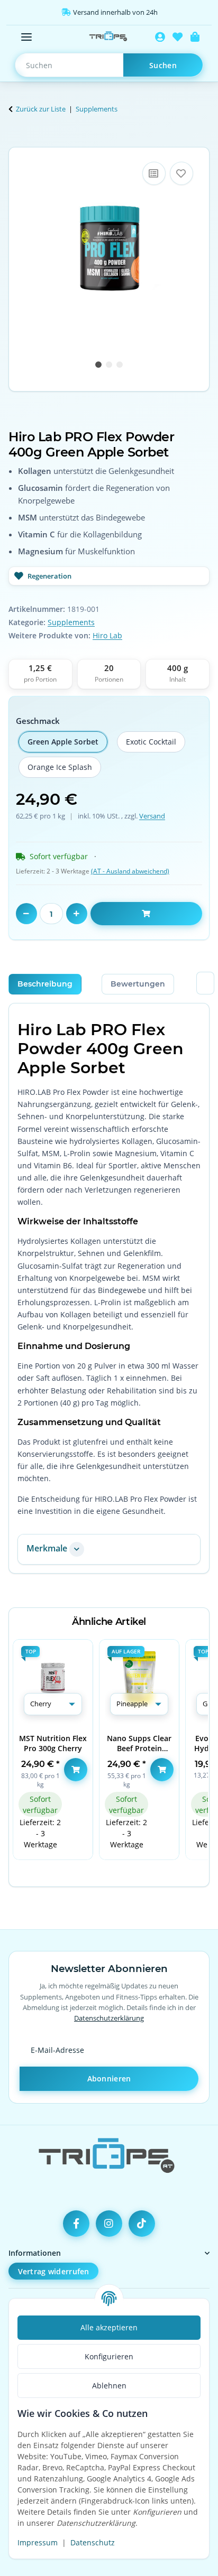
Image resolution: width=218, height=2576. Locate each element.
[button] (160, 37)
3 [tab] (120, 365)
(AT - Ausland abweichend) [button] (130, 871)
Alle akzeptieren (109, 2327)
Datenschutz (93, 2542)
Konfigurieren (109, 2356)
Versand (152, 816)
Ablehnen (109, 2386)
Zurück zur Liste (41, 109)
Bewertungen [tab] (138, 984)
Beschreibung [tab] (45, 984)
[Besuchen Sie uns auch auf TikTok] (142, 2224)
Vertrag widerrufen (54, 2271)
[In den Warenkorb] (17, 141)
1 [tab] (98, 365)
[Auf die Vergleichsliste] (154, 173)
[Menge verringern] (26, 914)
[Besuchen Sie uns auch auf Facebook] (76, 2224)
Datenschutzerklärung (109, 2018)
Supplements (71, 622)
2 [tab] (109, 365)
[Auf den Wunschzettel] (181, 173)
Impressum (38, 2542)
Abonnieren (109, 2079)
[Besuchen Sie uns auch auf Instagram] (109, 2224)
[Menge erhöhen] (77, 914)
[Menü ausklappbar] (26, 37)
